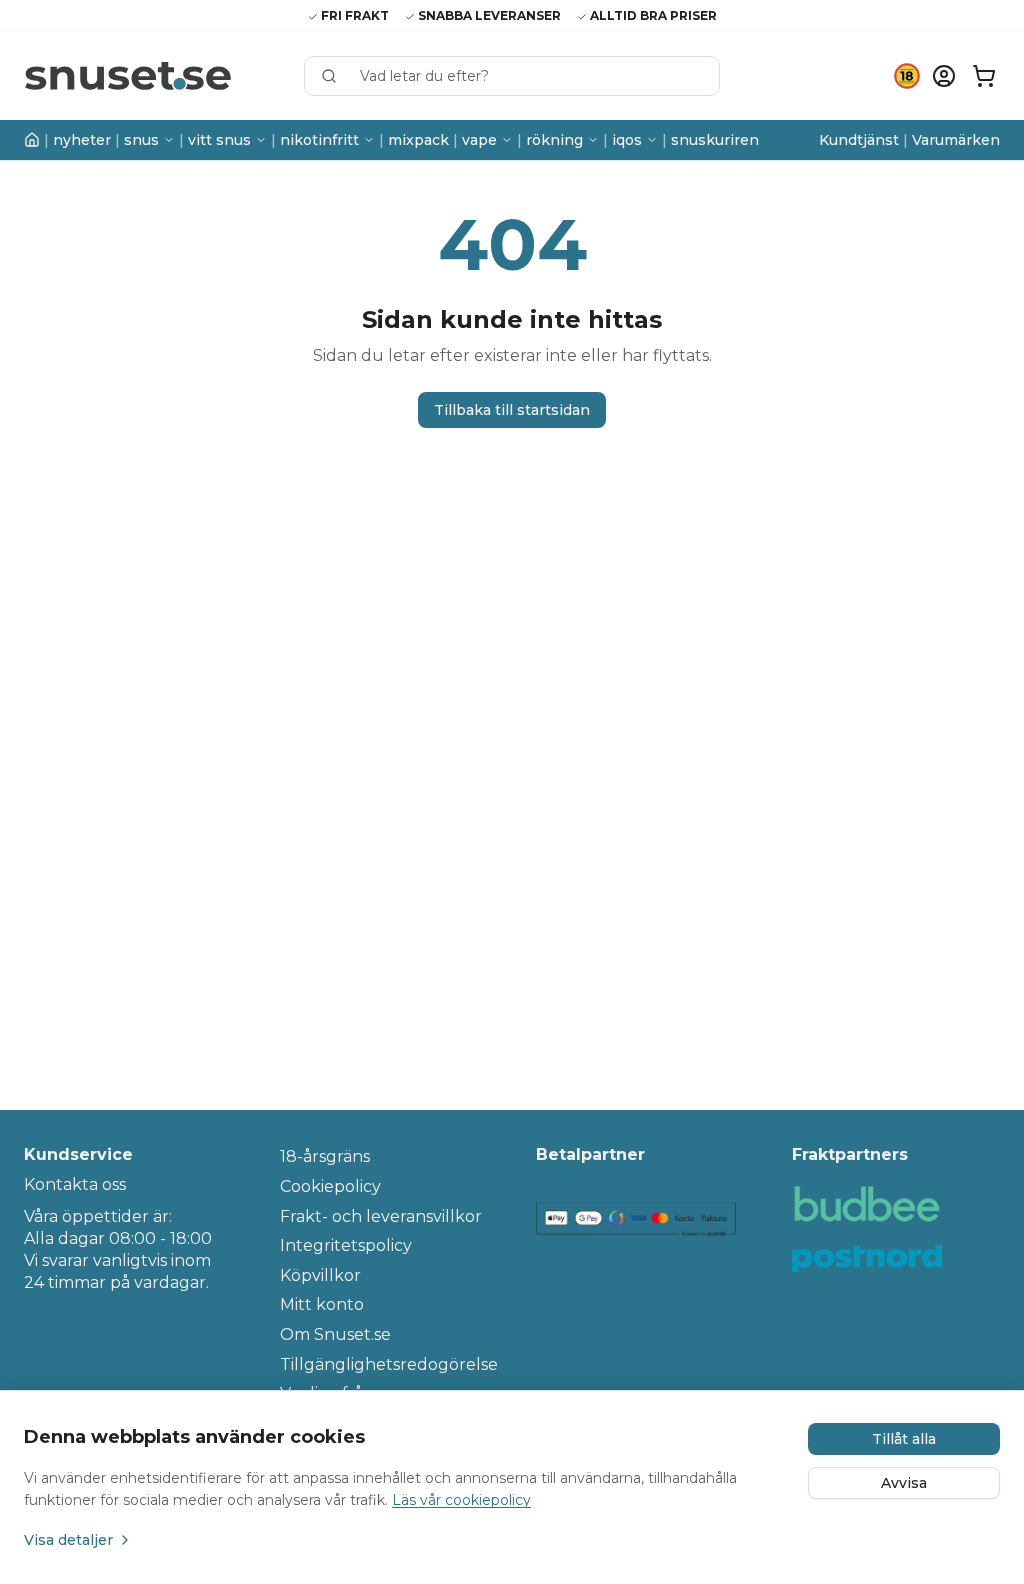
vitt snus (219, 140)
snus (141, 140)
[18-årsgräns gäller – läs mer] (907, 76)
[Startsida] (32, 140)
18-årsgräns (325, 1156)
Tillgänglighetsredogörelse (384, 1364)
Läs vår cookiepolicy (461, 1500)
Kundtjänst (859, 140)
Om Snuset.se (335, 1334)
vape (479, 140)
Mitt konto (322, 1304)
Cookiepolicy (330, 1186)
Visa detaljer (68, 1540)
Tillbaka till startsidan (512, 410)
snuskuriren (715, 140)
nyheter (82, 140)
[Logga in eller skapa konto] (944, 76)
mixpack (418, 140)
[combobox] (512, 76)
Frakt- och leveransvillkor (381, 1216)
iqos (627, 140)
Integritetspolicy (346, 1245)
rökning (554, 140)
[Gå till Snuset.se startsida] (128, 76)
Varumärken (956, 140)
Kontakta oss (75, 1184)
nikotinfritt (319, 140)
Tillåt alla (904, 1439)
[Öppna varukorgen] (984, 76)
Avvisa (904, 1483)
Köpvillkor (320, 1275)
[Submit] (338, 76)
